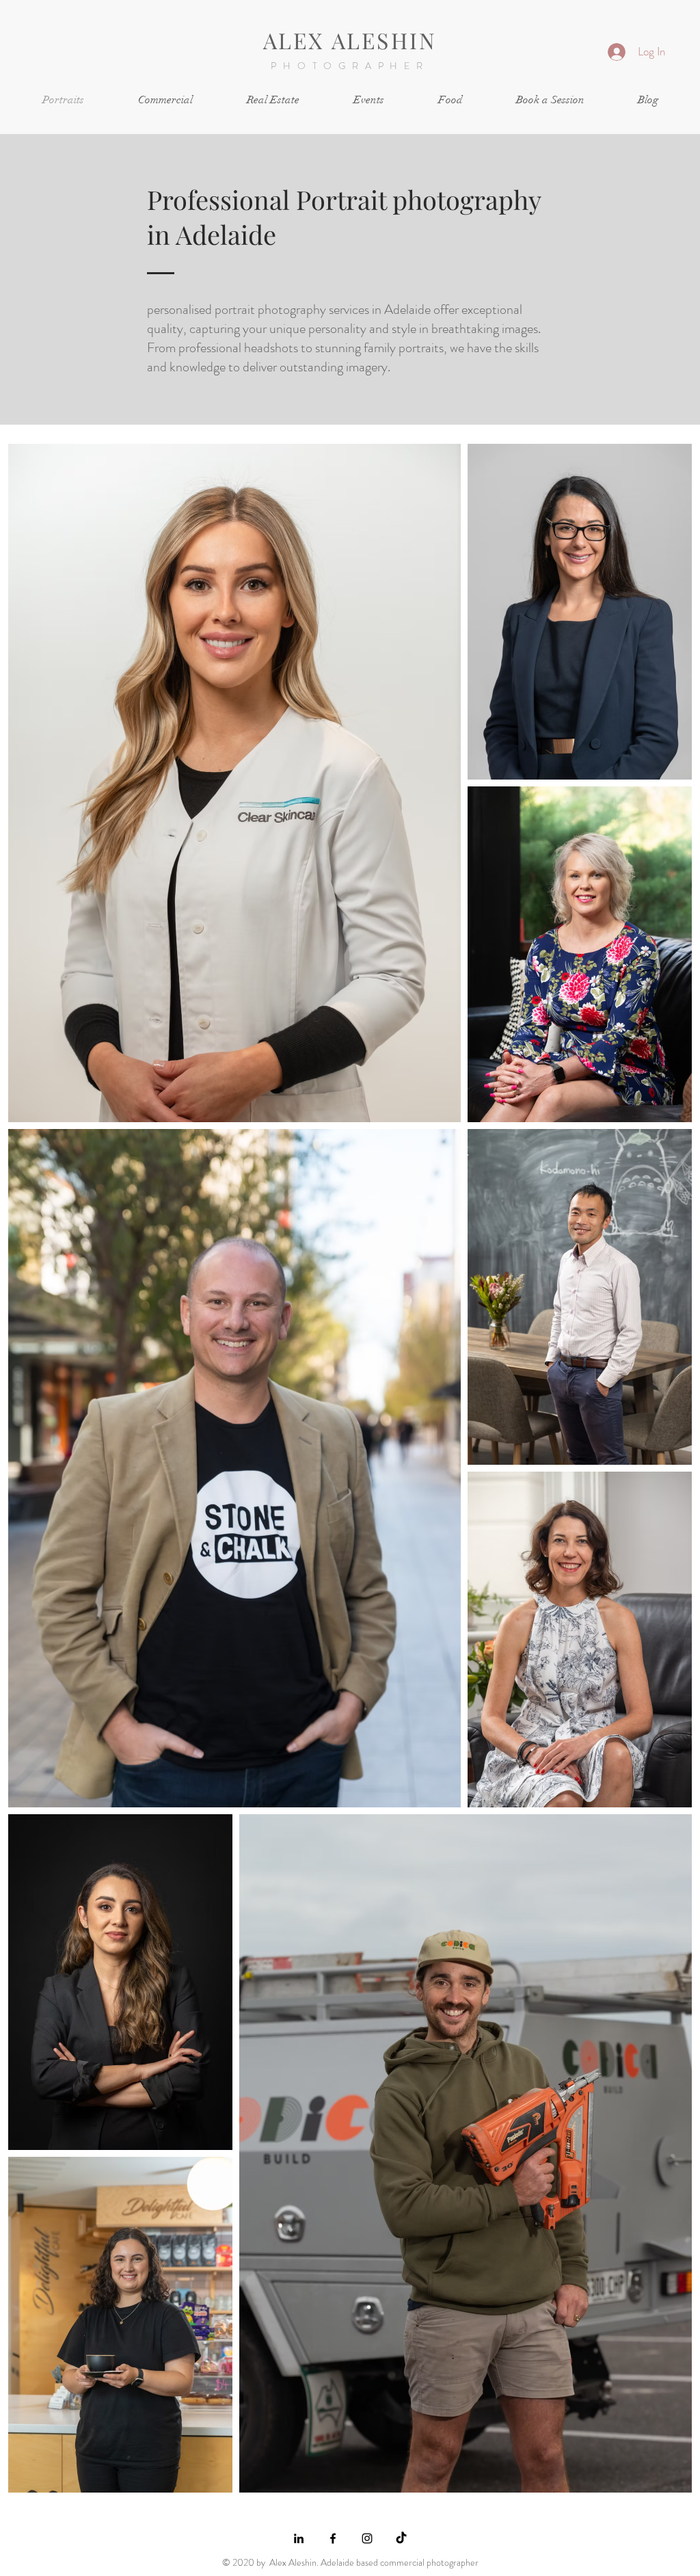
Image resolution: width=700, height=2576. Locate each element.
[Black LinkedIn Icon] (299, 2538)
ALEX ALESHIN (350, 40)
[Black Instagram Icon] (367, 2538)
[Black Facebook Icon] (333, 2538)
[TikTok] (401, 2538)
